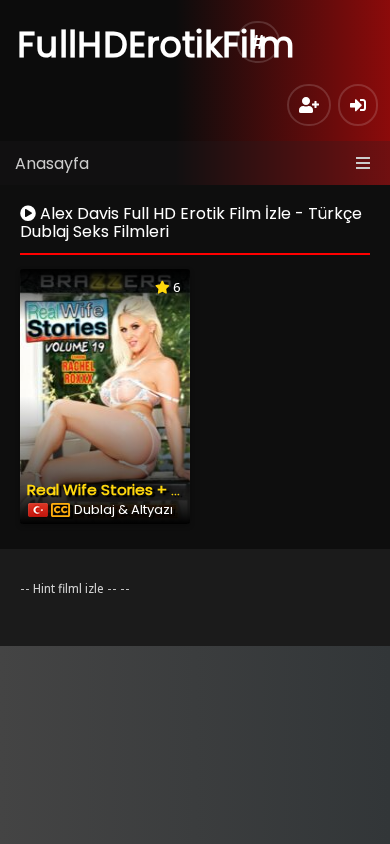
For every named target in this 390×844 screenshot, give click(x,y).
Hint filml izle (68, 588)
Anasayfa (52, 163)
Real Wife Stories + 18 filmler (130, 489)
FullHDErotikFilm (155, 44)
